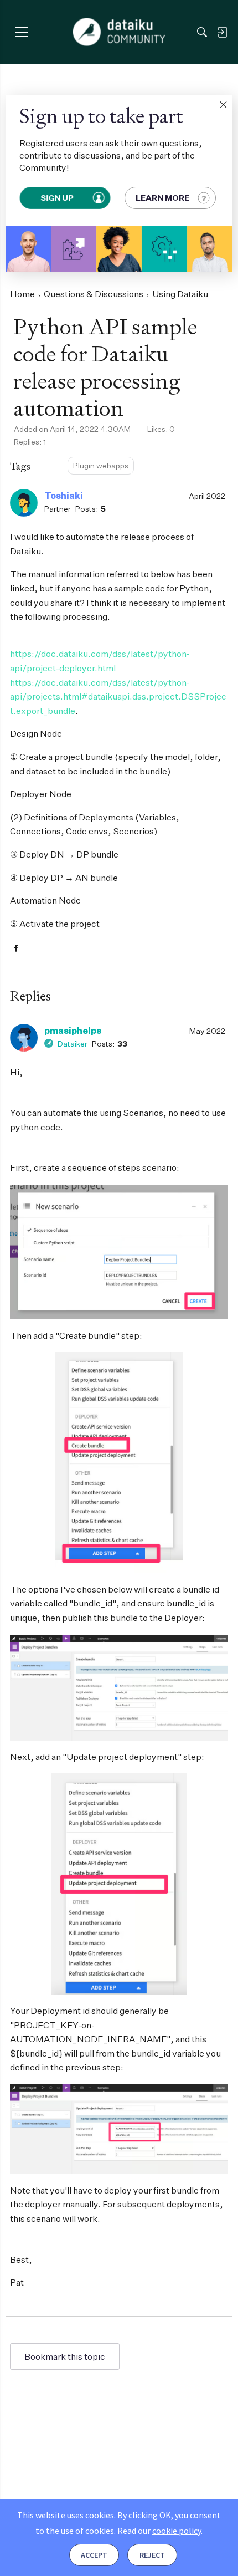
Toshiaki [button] (64, 496)
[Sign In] (222, 32)
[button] (223, 105)
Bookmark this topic (65, 2356)
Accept (94, 2555)
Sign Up (58, 198)
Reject (152, 2555)
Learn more (162, 198)
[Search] (202, 32)
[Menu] (21, 32)
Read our (159, 2531)
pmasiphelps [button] (73, 1031)
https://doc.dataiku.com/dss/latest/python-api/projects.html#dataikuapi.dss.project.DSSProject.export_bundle (118, 697)
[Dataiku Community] (119, 32)
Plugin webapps (101, 465)
